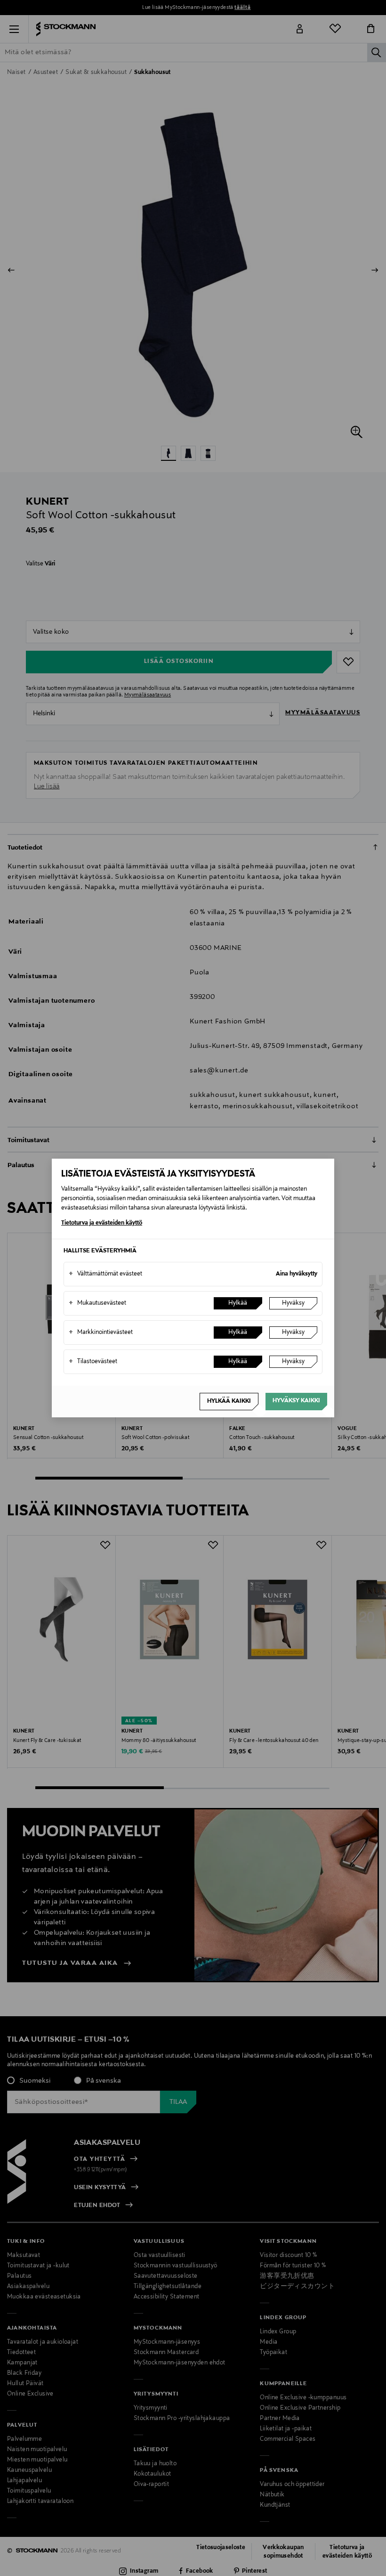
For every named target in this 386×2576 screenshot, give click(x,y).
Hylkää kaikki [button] (229, 1401)
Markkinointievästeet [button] (101, 1333)
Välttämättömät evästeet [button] (105, 1274)
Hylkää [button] (238, 1303)
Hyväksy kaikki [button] (296, 1401)
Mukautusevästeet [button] (97, 1303)
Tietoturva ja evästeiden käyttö (102, 1223)
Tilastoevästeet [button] (93, 1362)
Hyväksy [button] (293, 1303)
